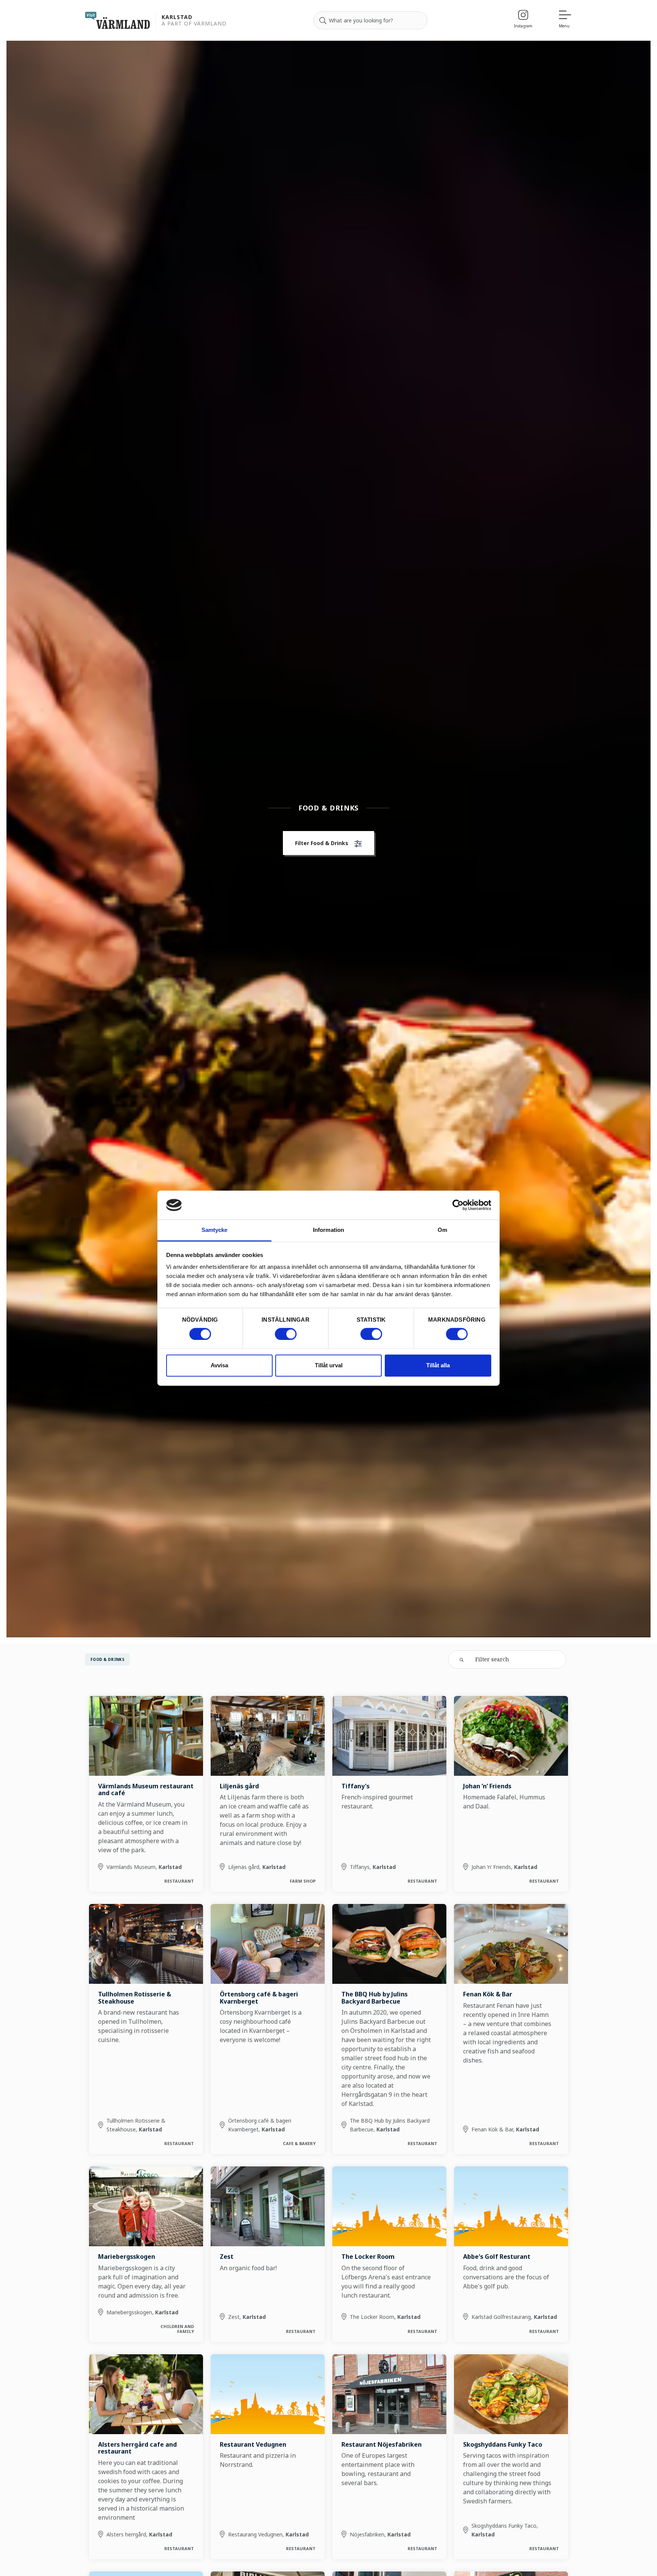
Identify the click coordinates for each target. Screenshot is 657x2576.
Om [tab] (442, 1230)
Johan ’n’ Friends (487, 1786)
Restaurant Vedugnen (253, 2444)
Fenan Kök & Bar (488, 1994)
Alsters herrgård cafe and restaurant (137, 2448)
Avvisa (219, 1366)
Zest (227, 2257)
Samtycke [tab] (215, 1230)
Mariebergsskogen (127, 2257)
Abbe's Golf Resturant (497, 2257)
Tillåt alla (438, 1366)
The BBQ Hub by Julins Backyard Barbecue (375, 1998)
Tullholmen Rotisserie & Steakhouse (135, 1998)
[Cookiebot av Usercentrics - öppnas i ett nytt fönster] (458, 1205)
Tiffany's (355, 1786)
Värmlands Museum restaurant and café (146, 1789)
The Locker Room (368, 2257)
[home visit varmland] (117, 20)
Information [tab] (328, 1230)
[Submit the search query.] (462, 1659)
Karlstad (177, 17)
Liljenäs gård (239, 1786)
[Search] (323, 21)
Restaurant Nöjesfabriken (382, 2444)
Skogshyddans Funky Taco (503, 2444)
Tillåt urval (329, 1366)
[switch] (286, 1334)
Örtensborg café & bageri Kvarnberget (259, 1998)
